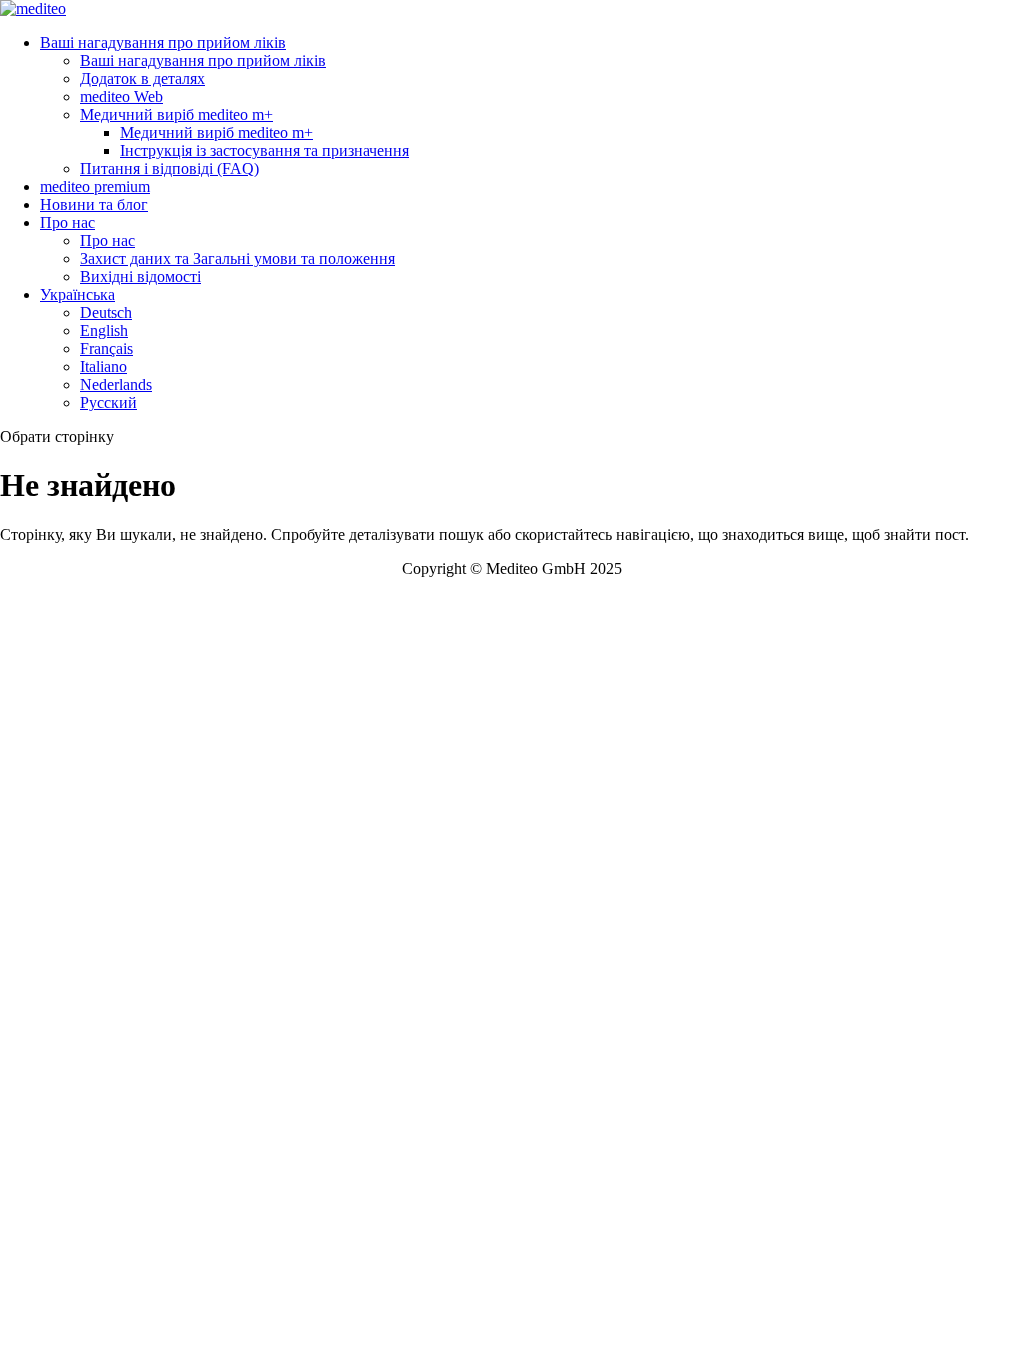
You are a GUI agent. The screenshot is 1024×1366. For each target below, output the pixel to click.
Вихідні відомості (140, 276)
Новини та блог (94, 204)
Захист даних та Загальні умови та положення (237, 258)
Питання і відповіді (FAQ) (169, 168)
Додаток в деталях (142, 78)
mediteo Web (121, 96)
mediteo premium (95, 186)
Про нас (67, 222)
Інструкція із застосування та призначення (264, 150)
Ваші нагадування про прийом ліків (163, 42)
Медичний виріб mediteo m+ (176, 114)
